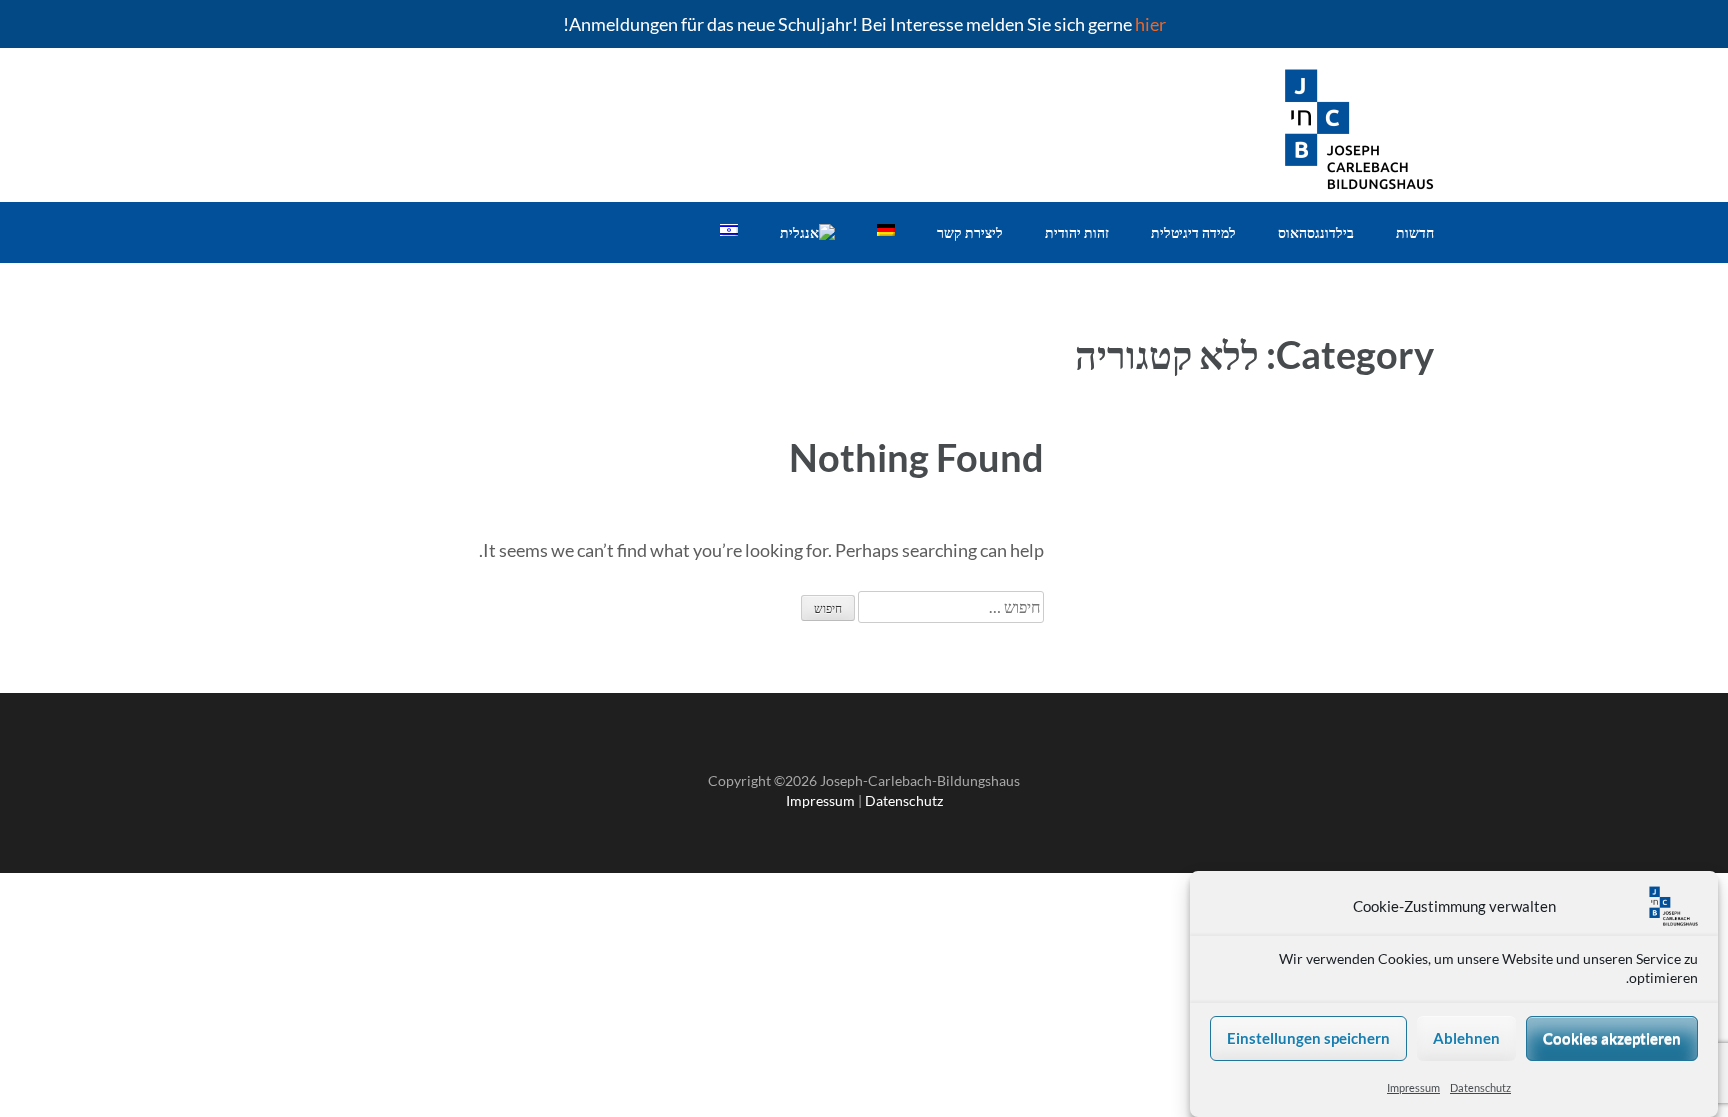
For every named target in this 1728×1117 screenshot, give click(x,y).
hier (1150, 24)
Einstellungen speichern (1308, 1039)
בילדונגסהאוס (1316, 232)
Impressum (1413, 1087)
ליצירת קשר (970, 232)
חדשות (1415, 232)
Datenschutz (1480, 1087)
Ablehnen (1466, 1039)
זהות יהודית (1077, 232)
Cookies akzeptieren (1612, 1039)
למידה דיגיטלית (1193, 232)
